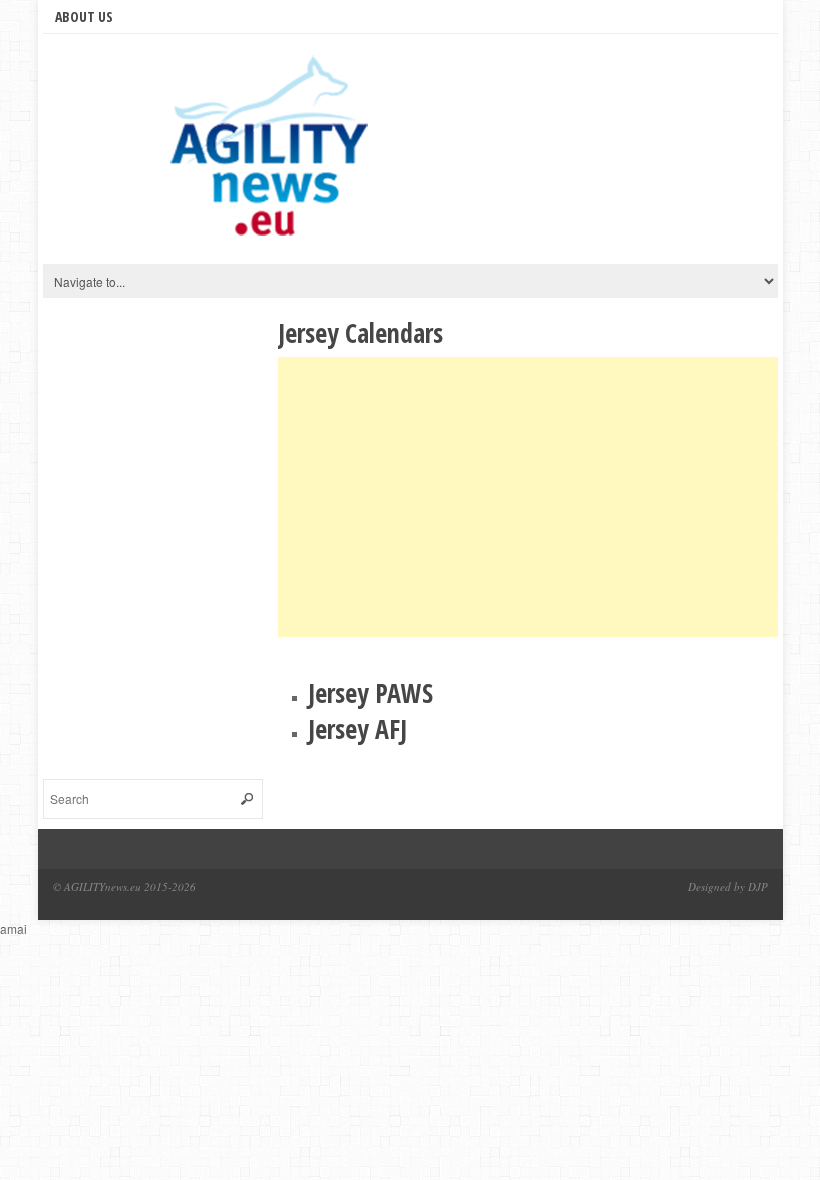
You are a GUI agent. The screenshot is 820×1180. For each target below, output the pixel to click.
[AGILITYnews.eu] (273, 154)
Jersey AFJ (357, 729)
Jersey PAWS (370, 693)
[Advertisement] (528, 497)
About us (84, 16)
